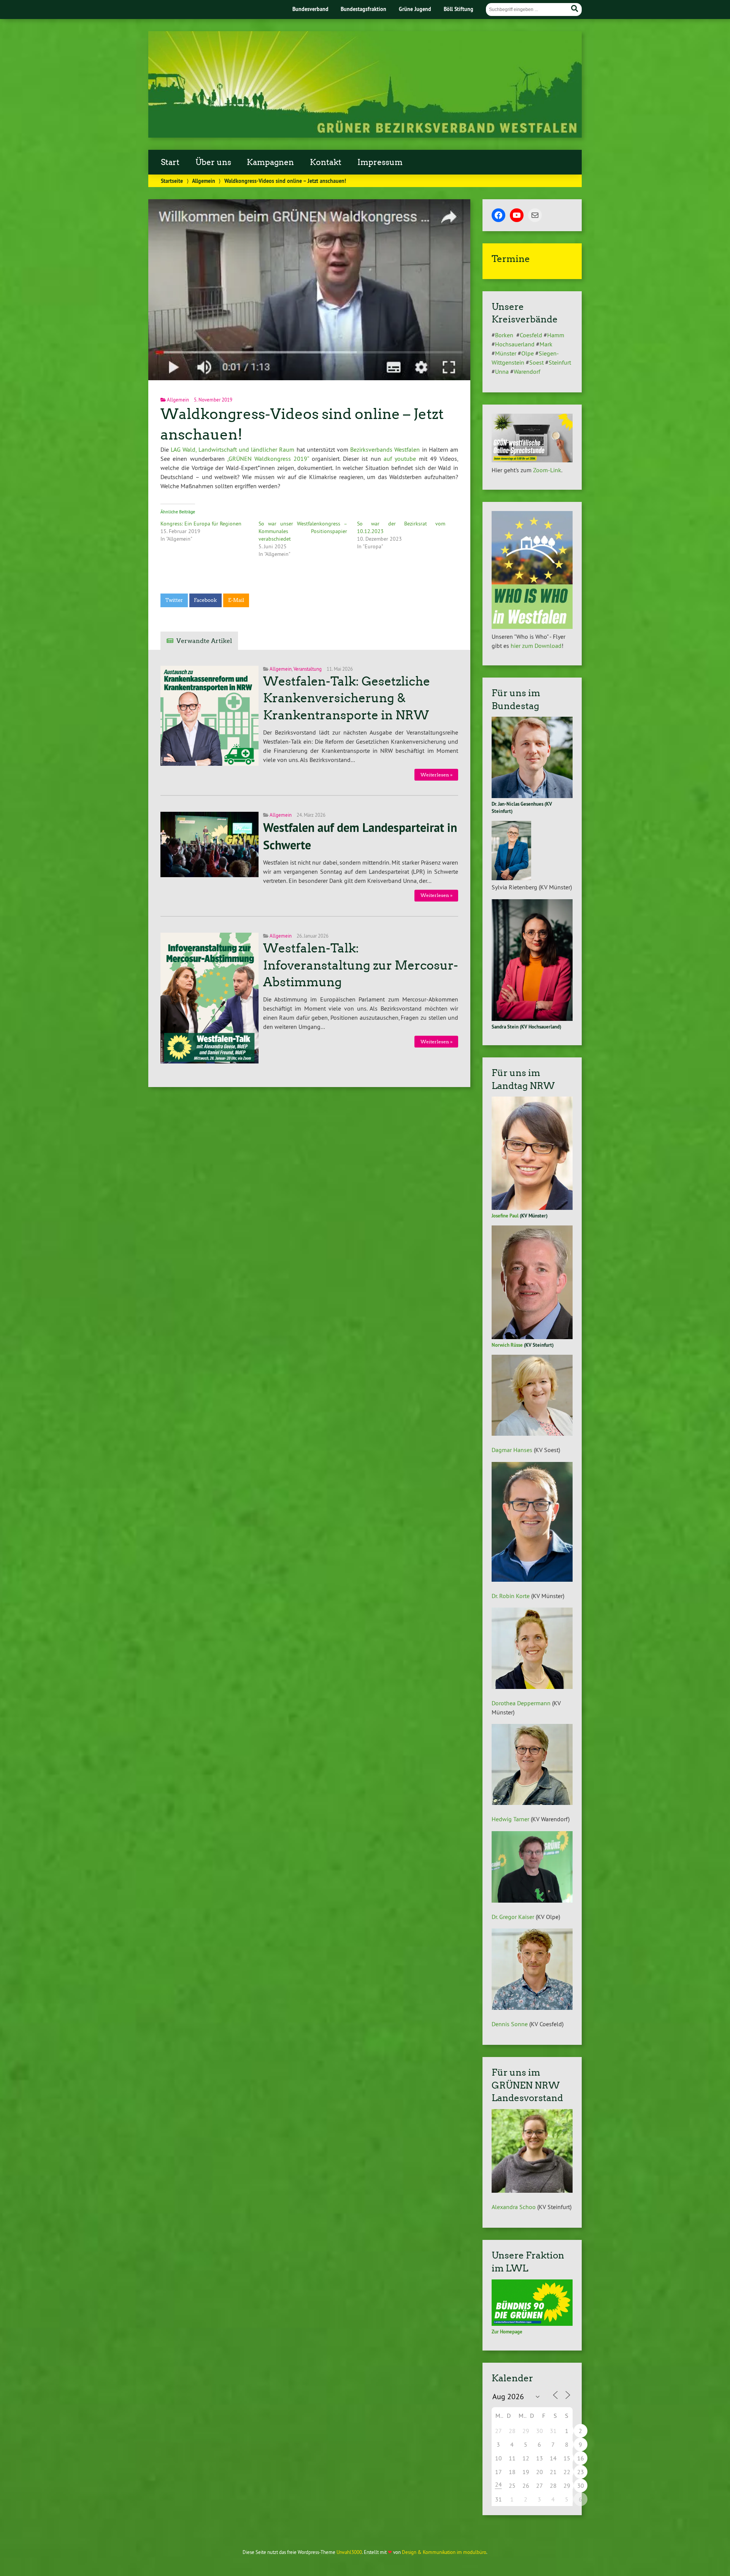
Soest (536, 362)
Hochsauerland (515, 344)
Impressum (380, 162)
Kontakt (326, 162)
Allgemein (204, 181)
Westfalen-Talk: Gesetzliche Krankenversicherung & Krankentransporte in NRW (347, 698)
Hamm (556, 335)
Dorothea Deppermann (521, 1703)
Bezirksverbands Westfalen (385, 449)
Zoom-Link (547, 470)
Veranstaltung (308, 669)
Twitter (174, 600)
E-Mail (236, 600)
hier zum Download (536, 646)
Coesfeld (531, 335)
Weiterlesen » (436, 775)
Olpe (528, 353)
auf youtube (400, 459)
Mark (546, 344)
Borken (505, 335)
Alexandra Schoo (514, 2207)
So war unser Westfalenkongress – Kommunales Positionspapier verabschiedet (303, 531)
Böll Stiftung (459, 9)
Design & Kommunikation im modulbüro (444, 2552)
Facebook (205, 600)
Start (170, 162)
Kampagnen (270, 162)
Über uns (213, 162)
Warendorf (527, 371)
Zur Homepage (507, 2332)
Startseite (172, 181)
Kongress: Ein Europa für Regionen (201, 524)
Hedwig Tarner (510, 1819)
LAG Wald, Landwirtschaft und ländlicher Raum (232, 449)
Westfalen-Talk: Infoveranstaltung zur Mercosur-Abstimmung (361, 965)
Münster (506, 353)
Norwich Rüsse (507, 1345)
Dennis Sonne (510, 2024)
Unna (502, 371)
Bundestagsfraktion (363, 9)
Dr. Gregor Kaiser (513, 1917)
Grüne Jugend (415, 9)
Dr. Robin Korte (511, 1596)
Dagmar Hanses (512, 1450)
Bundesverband (310, 9)
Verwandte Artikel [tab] (204, 641)
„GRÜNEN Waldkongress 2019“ (268, 459)
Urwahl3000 (349, 2552)
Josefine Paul (505, 1216)
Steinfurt (560, 362)
